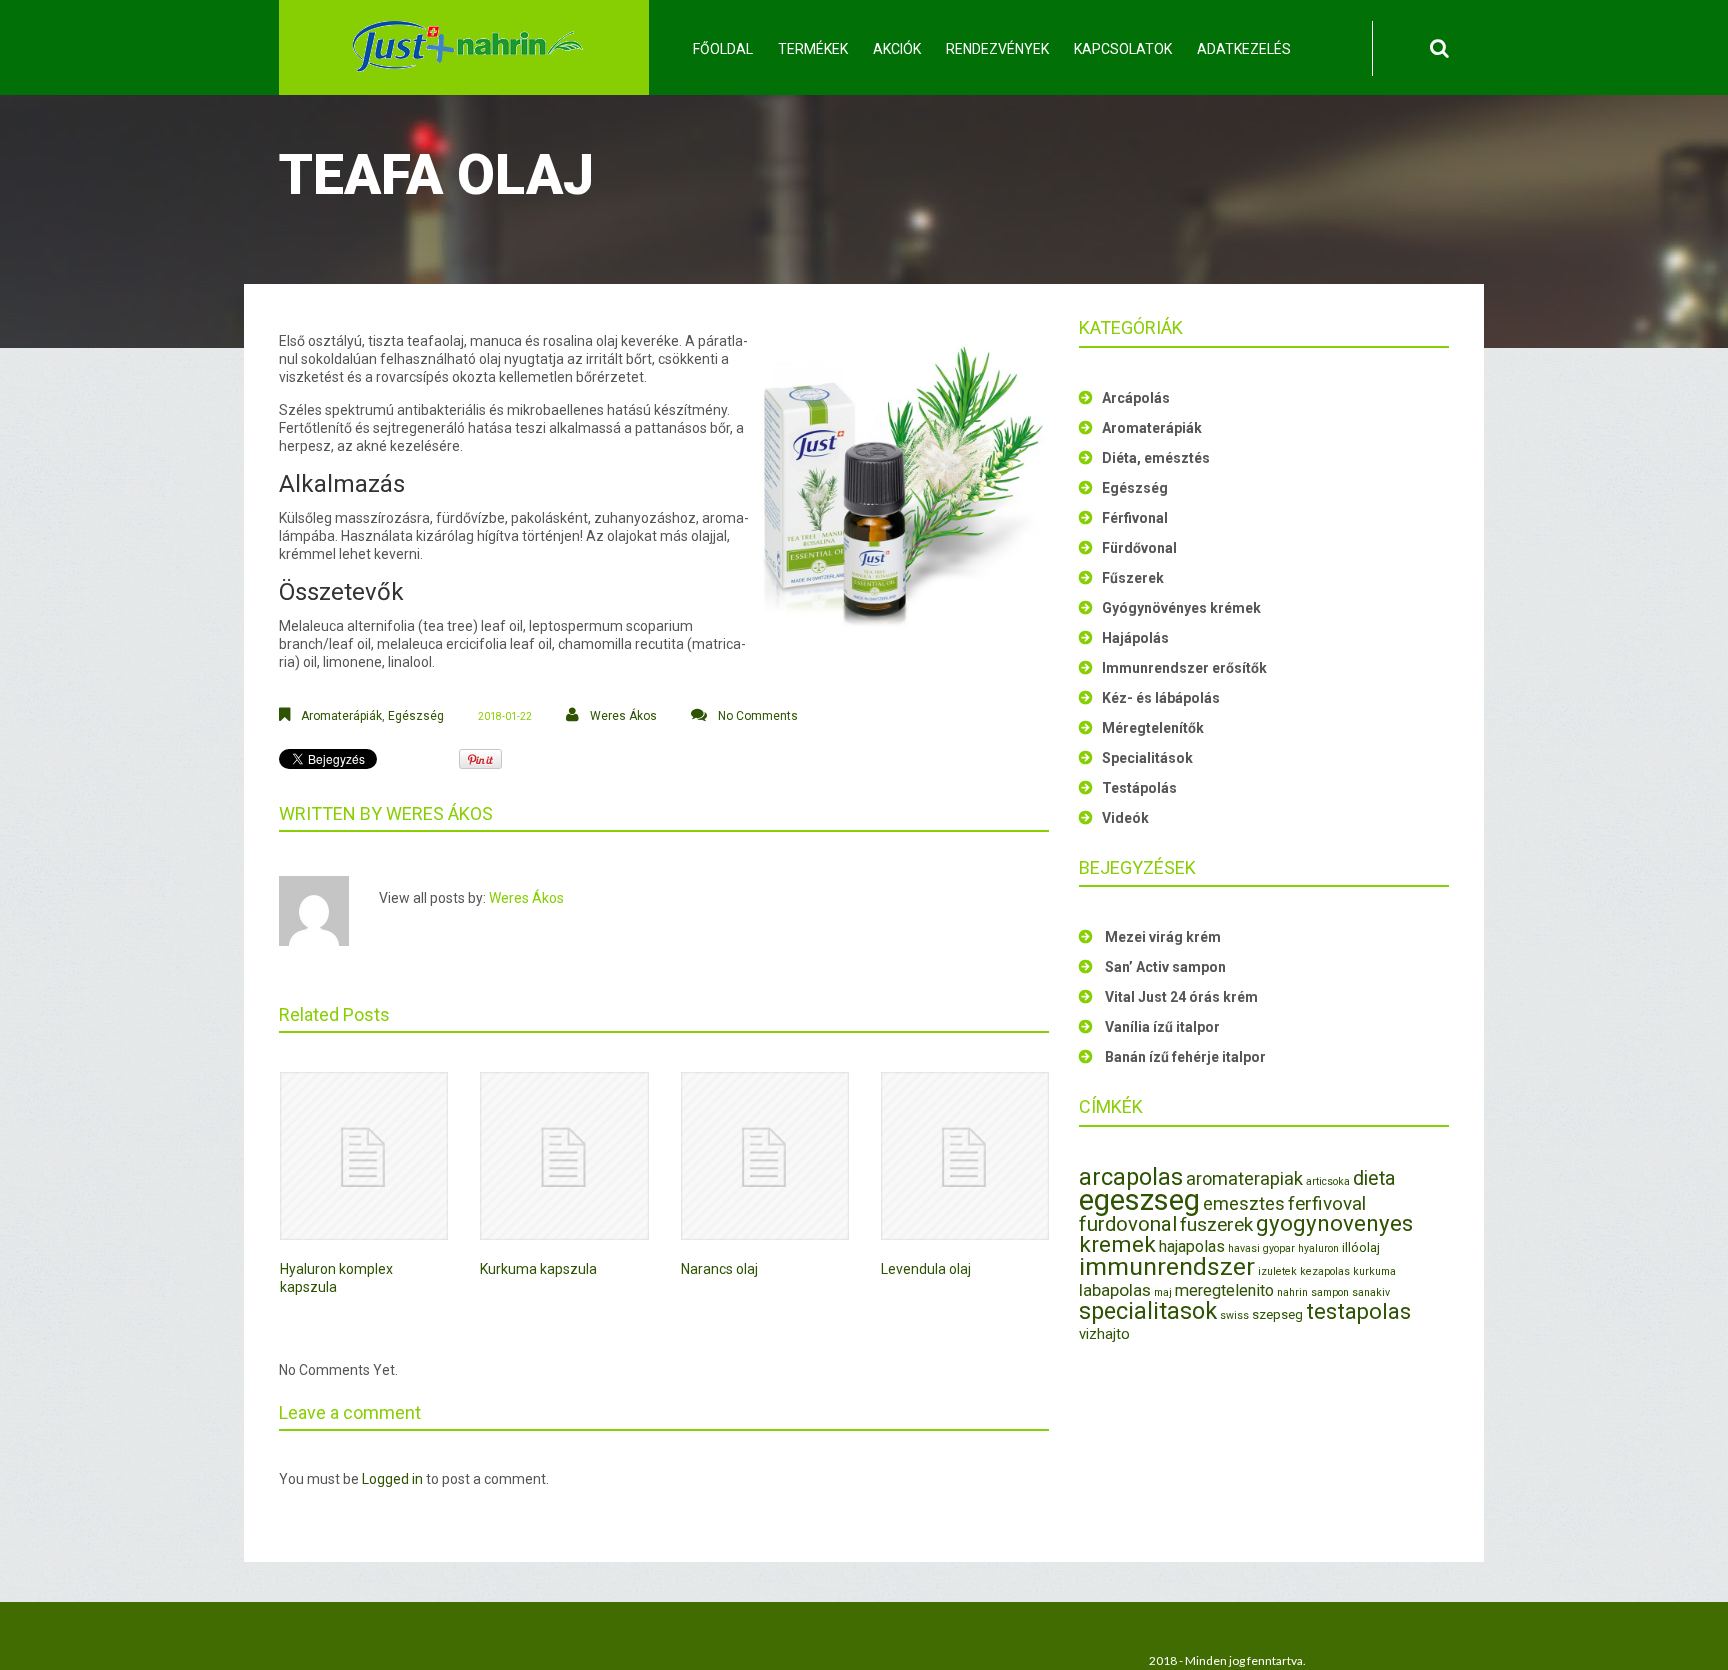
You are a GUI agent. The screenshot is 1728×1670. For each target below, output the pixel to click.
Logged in (392, 1479)
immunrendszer (1167, 1266)
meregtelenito (1224, 1290)
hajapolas (1192, 1246)
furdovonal (1128, 1224)
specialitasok (1148, 1311)
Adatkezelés (1244, 49)
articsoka (1328, 1181)
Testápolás (1139, 788)
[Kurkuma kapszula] (564, 1156)
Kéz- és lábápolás (1161, 698)
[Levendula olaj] (965, 1156)
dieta (1374, 1178)
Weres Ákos (623, 716)
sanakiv (1371, 1292)
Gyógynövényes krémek (1181, 608)
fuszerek (1216, 1224)
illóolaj (1361, 1247)
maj (1163, 1292)
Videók (1125, 818)
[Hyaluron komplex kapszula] (364, 1156)
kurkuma (1374, 1271)
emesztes (1244, 1203)
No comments (758, 716)
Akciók (897, 49)
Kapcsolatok (1123, 49)
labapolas (1115, 1290)
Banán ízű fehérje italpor (1185, 1057)
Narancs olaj (719, 1269)
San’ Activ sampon (1165, 967)
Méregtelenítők (1153, 728)
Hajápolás (1135, 638)
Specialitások (1147, 758)
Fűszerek (1133, 578)
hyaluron (1318, 1248)
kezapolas (1325, 1271)
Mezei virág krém (1163, 937)
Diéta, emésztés (1156, 458)
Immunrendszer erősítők (1184, 668)
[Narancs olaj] (765, 1156)
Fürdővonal (1139, 548)
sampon (1330, 1292)
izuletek (1277, 1271)
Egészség (416, 716)
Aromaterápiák (341, 716)
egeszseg (1139, 1200)
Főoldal (723, 49)
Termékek (813, 49)
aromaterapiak (1244, 1178)
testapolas (1358, 1311)
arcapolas (1131, 1177)
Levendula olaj (926, 1269)
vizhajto (1104, 1334)
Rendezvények (997, 49)
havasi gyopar (1261, 1248)
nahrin (1292, 1292)
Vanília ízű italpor (1162, 1027)
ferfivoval (1327, 1203)
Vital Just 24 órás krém (1181, 997)
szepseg (1277, 1314)
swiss (1234, 1315)
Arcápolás (1136, 398)
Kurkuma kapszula (538, 1269)
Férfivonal (1135, 518)
